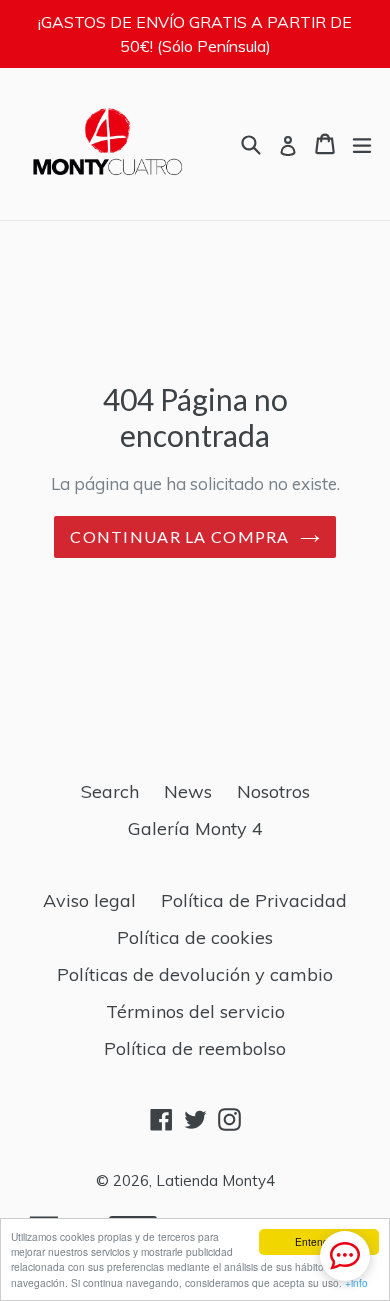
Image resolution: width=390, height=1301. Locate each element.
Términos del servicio (195, 1011)
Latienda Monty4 (215, 1180)
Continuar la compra (179, 536)
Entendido (319, 1241)
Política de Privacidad (254, 900)
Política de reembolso (195, 1048)
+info (356, 1282)
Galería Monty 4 (195, 828)
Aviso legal (89, 900)
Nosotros (273, 791)
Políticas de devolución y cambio (195, 974)
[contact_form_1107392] (345, 1256)
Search (110, 791)
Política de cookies (195, 937)
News (188, 791)
